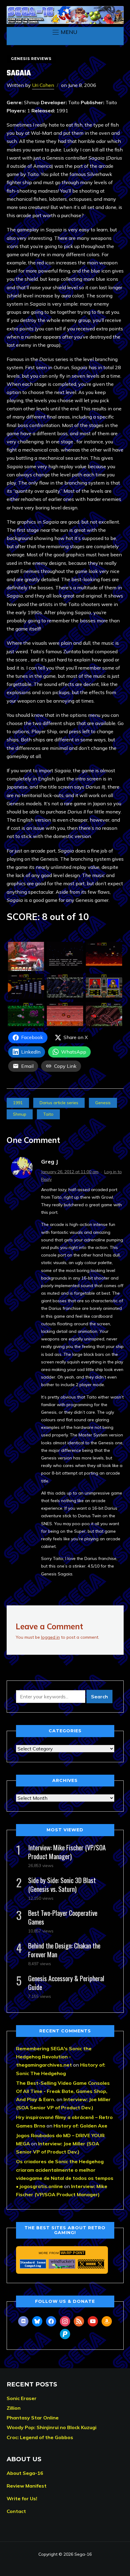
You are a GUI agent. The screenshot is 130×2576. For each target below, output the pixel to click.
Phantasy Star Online (33, 2418)
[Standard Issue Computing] (33, 2264)
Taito (48, 1114)
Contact (16, 2511)
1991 (18, 1103)
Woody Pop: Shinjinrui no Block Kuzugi (52, 2427)
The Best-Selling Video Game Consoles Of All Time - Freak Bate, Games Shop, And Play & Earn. (63, 2091)
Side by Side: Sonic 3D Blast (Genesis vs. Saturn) (62, 1884)
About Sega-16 (25, 2473)
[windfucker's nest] (62, 2264)
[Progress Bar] (91, 2264)
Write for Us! (22, 2498)
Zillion (14, 2408)
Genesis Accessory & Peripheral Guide (66, 1983)
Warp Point (73, 2253)
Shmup (20, 1114)
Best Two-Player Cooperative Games (63, 1917)
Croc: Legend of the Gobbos (40, 2437)
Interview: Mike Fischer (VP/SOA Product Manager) (67, 1852)
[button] (65, 32)
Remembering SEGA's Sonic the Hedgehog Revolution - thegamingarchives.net (54, 2057)
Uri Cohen (43, 85)
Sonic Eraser (22, 2398)
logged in (50, 1637)
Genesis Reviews (31, 59)
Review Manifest (27, 2486)
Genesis (103, 1103)
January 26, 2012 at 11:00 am (70, 1172)
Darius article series (59, 1103)
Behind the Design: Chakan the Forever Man (64, 1950)
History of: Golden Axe (80, 2126)
